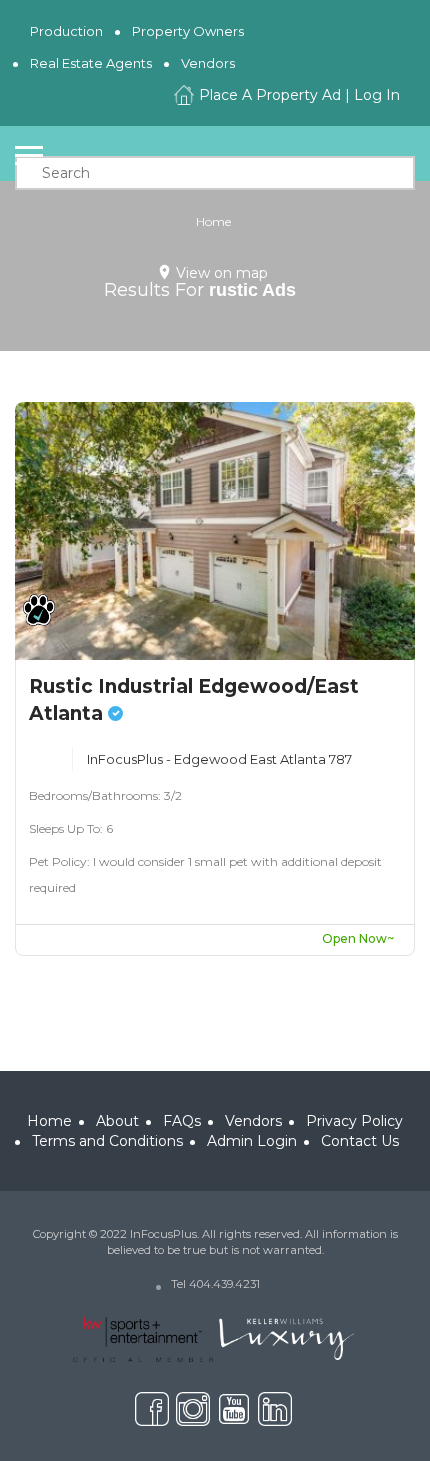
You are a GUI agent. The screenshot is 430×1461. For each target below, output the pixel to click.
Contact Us (360, 1141)
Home (213, 221)
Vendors (208, 63)
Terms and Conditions (107, 1141)
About (117, 1121)
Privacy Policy (354, 1121)
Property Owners (188, 31)
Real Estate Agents (91, 63)
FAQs (182, 1121)
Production (66, 31)
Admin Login (252, 1141)
